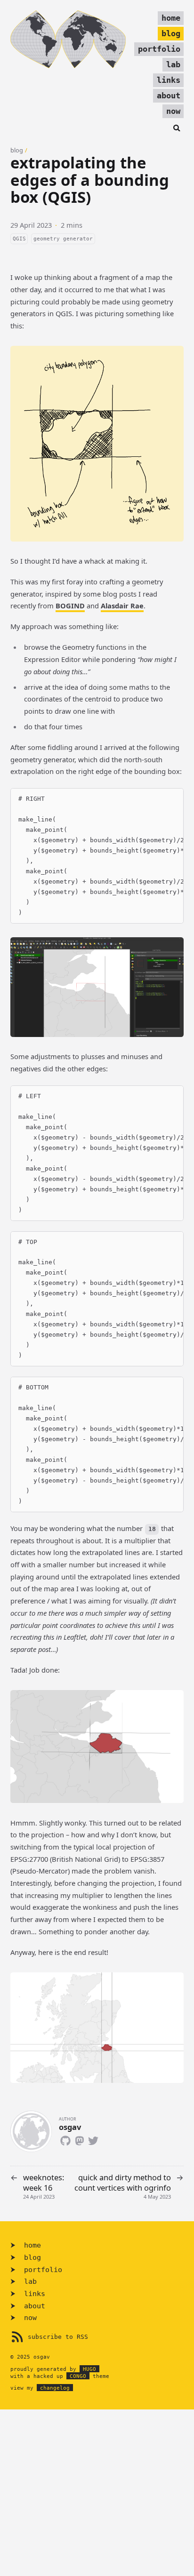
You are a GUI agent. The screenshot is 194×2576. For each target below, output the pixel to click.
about (169, 96)
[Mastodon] (79, 2139)
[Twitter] (93, 2139)
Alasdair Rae (122, 606)
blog (171, 34)
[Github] (66, 2139)
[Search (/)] (177, 127)
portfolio (159, 49)
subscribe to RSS (58, 2337)
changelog (55, 2388)
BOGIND (70, 606)
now (173, 111)
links (169, 80)
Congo (78, 2376)
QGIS (19, 239)
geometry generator (63, 239)
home (171, 18)
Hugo (89, 2369)
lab (173, 65)
